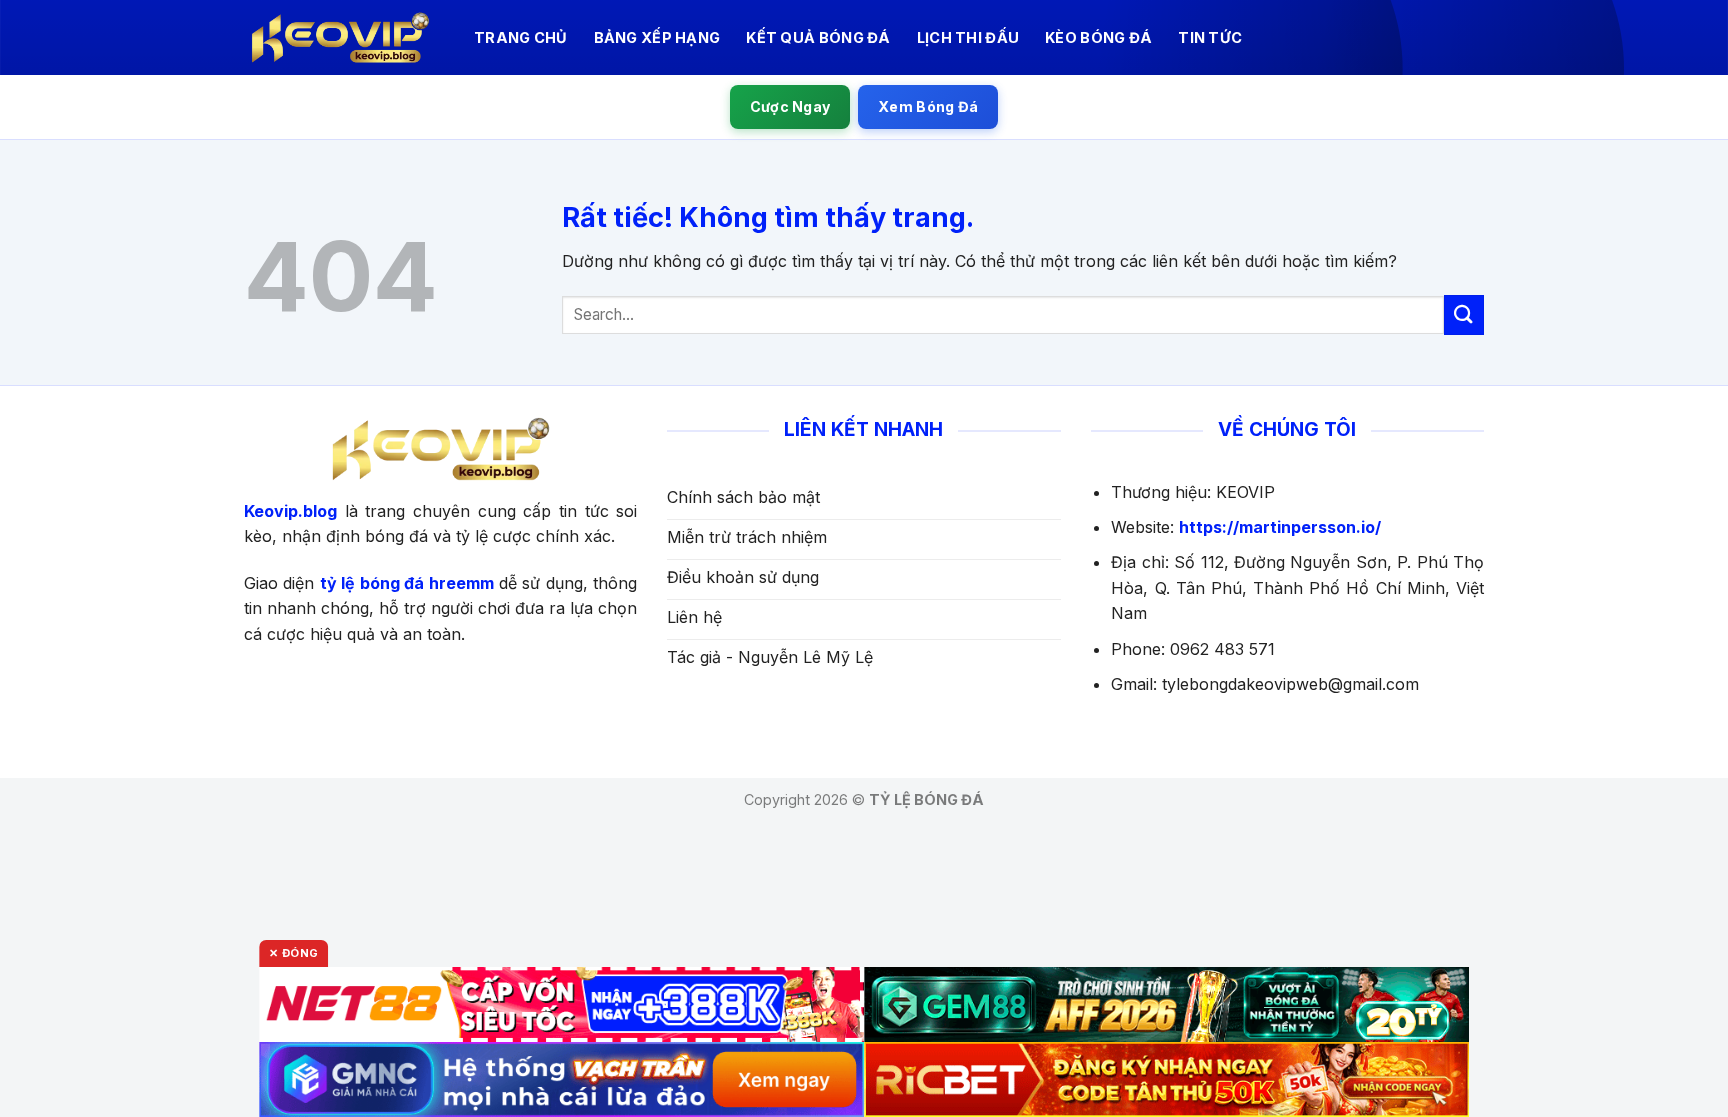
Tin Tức (1210, 37)
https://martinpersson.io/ (1280, 527)
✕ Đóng (293, 953)
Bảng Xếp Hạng (657, 37)
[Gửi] (1464, 314)
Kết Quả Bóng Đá (818, 37)
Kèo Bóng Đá (1098, 37)
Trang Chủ (521, 37)
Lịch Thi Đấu (968, 37)
